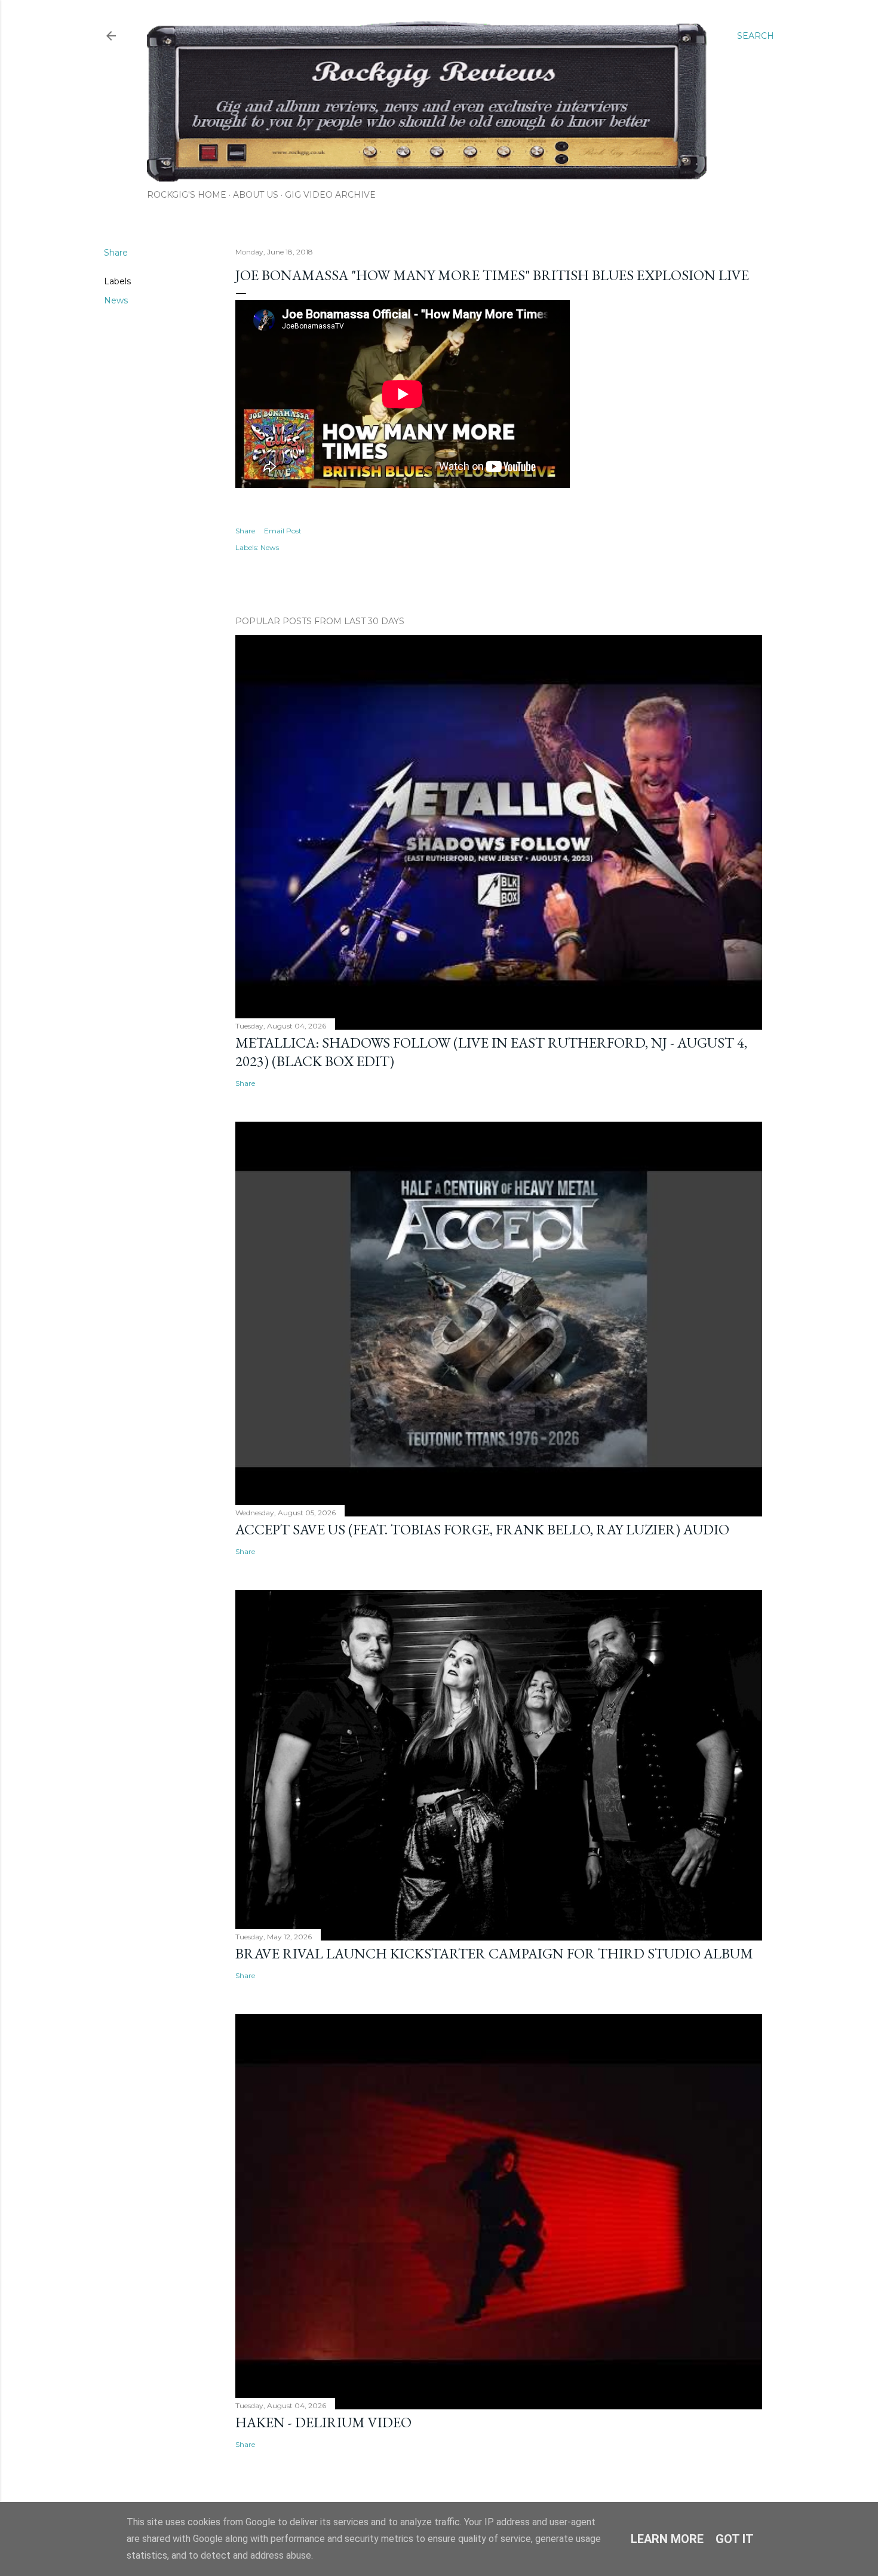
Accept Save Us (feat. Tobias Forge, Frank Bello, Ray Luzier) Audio (482, 1529)
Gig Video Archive (330, 195)
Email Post (283, 531)
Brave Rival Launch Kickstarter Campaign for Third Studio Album (494, 1953)
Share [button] (116, 253)
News (116, 300)
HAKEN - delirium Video (323, 2422)
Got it (735, 2539)
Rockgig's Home (187, 195)
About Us (256, 195)
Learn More (667, 2539)
